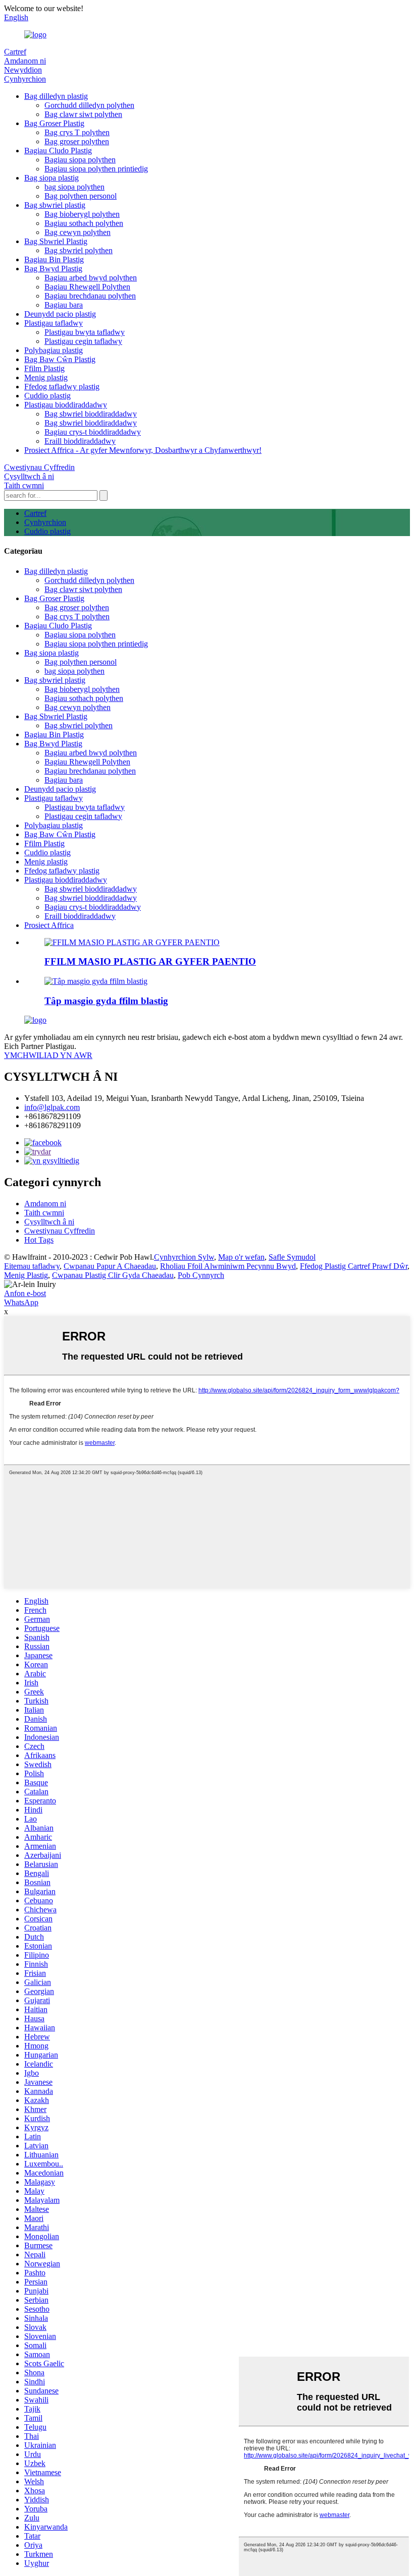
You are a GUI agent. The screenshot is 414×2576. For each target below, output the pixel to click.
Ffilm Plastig (44, 368)
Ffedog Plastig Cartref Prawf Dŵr (354, 1266)
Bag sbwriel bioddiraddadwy (91, 414)
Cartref (15, 52)
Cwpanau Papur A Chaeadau (110, 1266)
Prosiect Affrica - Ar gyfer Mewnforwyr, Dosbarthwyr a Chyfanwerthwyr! (143, 450)
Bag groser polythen (77, 141)
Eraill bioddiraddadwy (80, 441)
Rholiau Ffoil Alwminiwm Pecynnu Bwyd (228, 1266)
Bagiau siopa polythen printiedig (96, 169)
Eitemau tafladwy (32, 1266)
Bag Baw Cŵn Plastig (60, 359)
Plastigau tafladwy (54, 323)
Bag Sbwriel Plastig (56, 241)
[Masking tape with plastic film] (96, 981)
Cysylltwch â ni (29, 476)
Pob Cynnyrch (201, 1275)
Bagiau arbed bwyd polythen (91, 278)
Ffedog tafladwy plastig (62, 387)
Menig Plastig (26, 1275)
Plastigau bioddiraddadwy (66, 405)
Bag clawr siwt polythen (83, 114)
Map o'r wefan (241, 1257)
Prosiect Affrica (49, 925)
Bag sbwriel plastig (55, 205)
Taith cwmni (24, 485)
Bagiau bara (64, 305)
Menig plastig (46, 377)
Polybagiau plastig (54, 350)
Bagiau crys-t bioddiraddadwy (93, 432)
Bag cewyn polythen (77, 232)
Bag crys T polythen (77, 132)
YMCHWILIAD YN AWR (48, 1055)
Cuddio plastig (47, 396)
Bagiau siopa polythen (80, 160)
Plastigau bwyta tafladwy (85, 332)
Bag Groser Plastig (54, 123)
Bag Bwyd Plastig (53, 269)
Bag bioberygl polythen (82, 214)
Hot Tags (39, 1240)
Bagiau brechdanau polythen (90, 296)
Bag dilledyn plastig (56, 96)
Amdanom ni (25, 61)
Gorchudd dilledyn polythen (89, 105)
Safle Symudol (292, 1257)
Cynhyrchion (25, 79)
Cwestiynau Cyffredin (39, 467)
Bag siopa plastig (51, 178)
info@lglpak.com (52, 1107)
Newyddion (23, 70)
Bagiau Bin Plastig (54, 259)
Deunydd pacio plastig (60, 314)
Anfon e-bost (25, 1293)
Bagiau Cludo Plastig (58, 151)
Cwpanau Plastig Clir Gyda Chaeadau (113, 1275)
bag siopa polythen (74, 187)
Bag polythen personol (81, 196)
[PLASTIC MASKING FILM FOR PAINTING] (132, 942)
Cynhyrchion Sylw (184, 1257)
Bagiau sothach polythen (84, 223)
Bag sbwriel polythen (79, 250)
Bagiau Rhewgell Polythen (87, 287)
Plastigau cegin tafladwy (83, 341)
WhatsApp (21, 1302)
